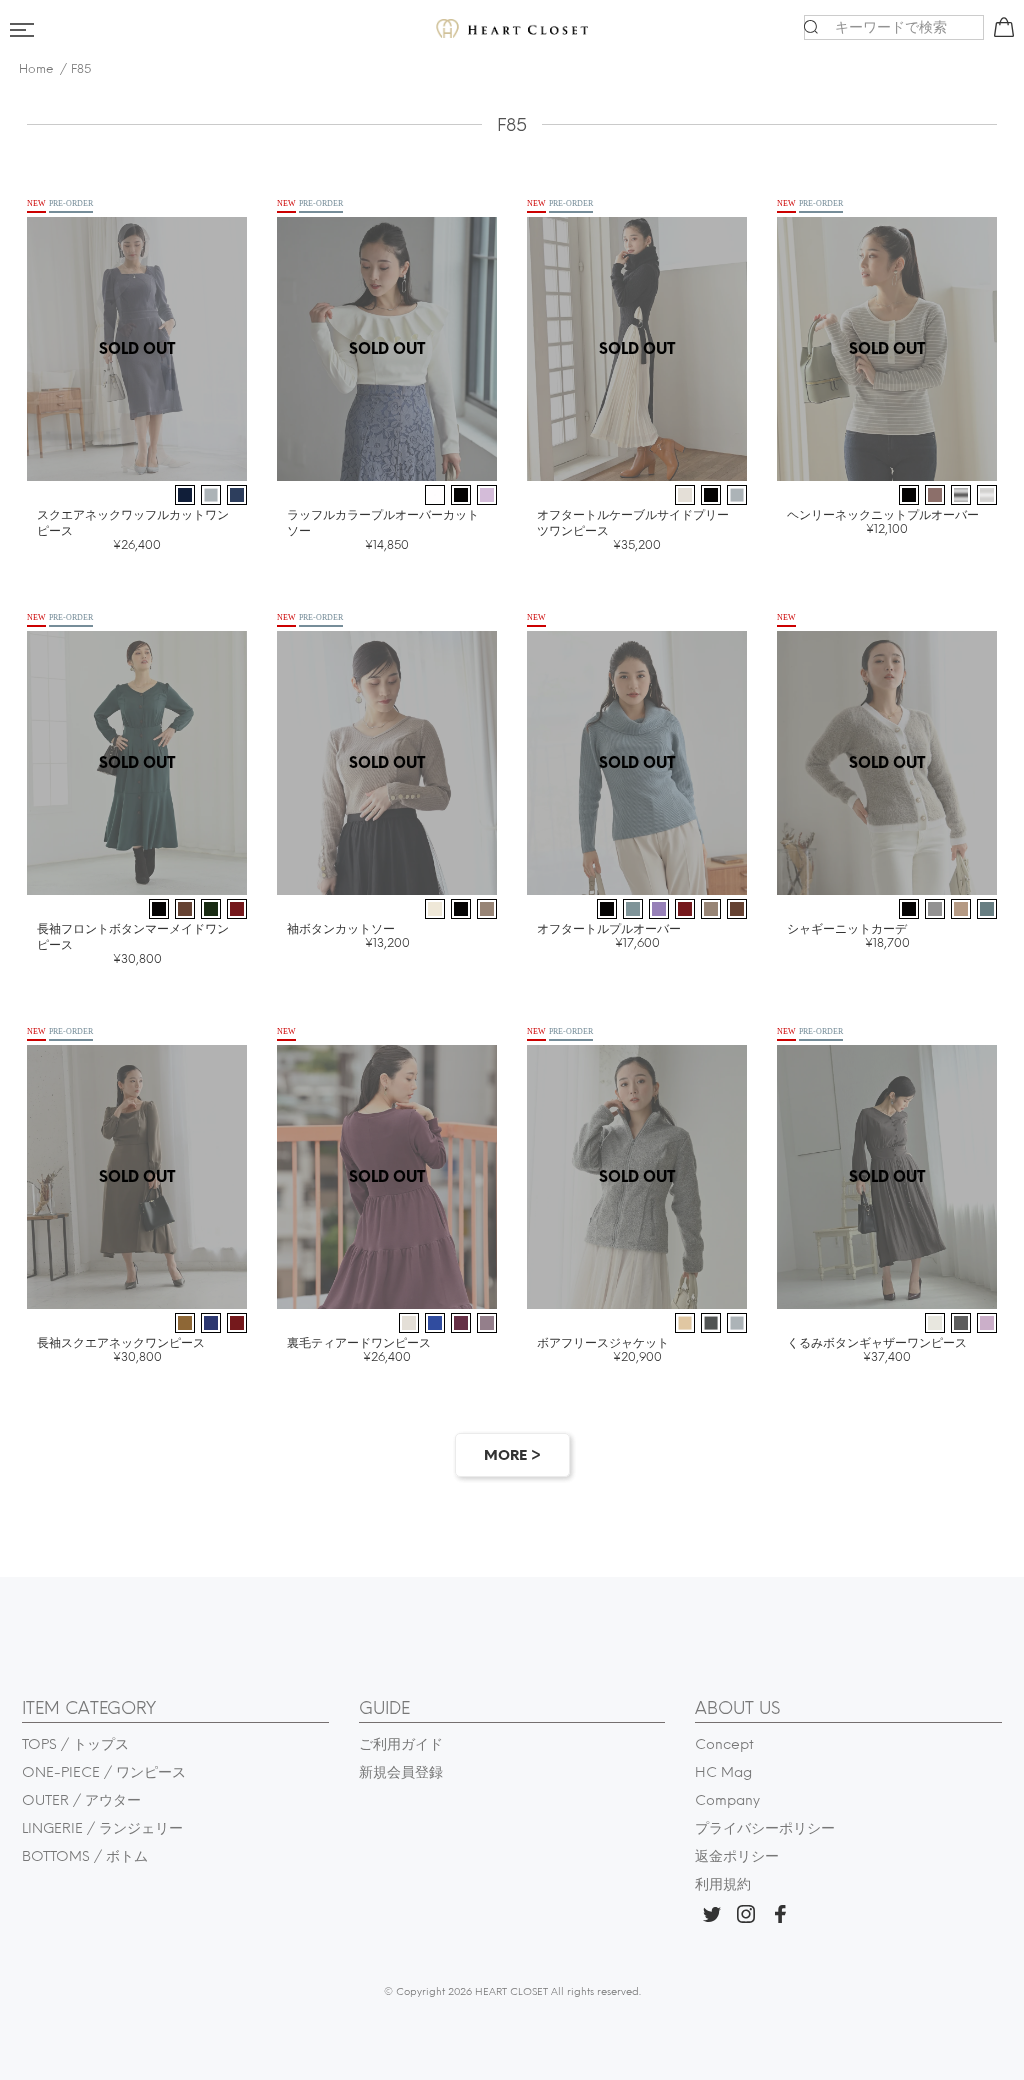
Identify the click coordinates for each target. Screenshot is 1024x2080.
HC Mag (723, 1772)
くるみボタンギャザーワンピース (877, 1349)
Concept (724, 1744)
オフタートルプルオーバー (609, 935)
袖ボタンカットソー (348, 935)
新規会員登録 (401, 1772)
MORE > (512, 1455)
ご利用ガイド (401, 1744)
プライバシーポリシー (765, 1828)
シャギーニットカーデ (848, 935)
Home (36, 69)
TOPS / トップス (75, 1744)
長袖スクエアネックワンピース (121, 1349)
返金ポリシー (737, 1856)
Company (727, 1800)
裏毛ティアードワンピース (359, 1349)
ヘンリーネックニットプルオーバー (883, 521)
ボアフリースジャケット (603, 1349)
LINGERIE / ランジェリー (102, 1828)
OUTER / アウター (81, 1800)
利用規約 (723, 1884)
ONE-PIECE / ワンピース (104, 1772)
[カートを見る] (1001, 31)
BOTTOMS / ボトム (85, 1856)
